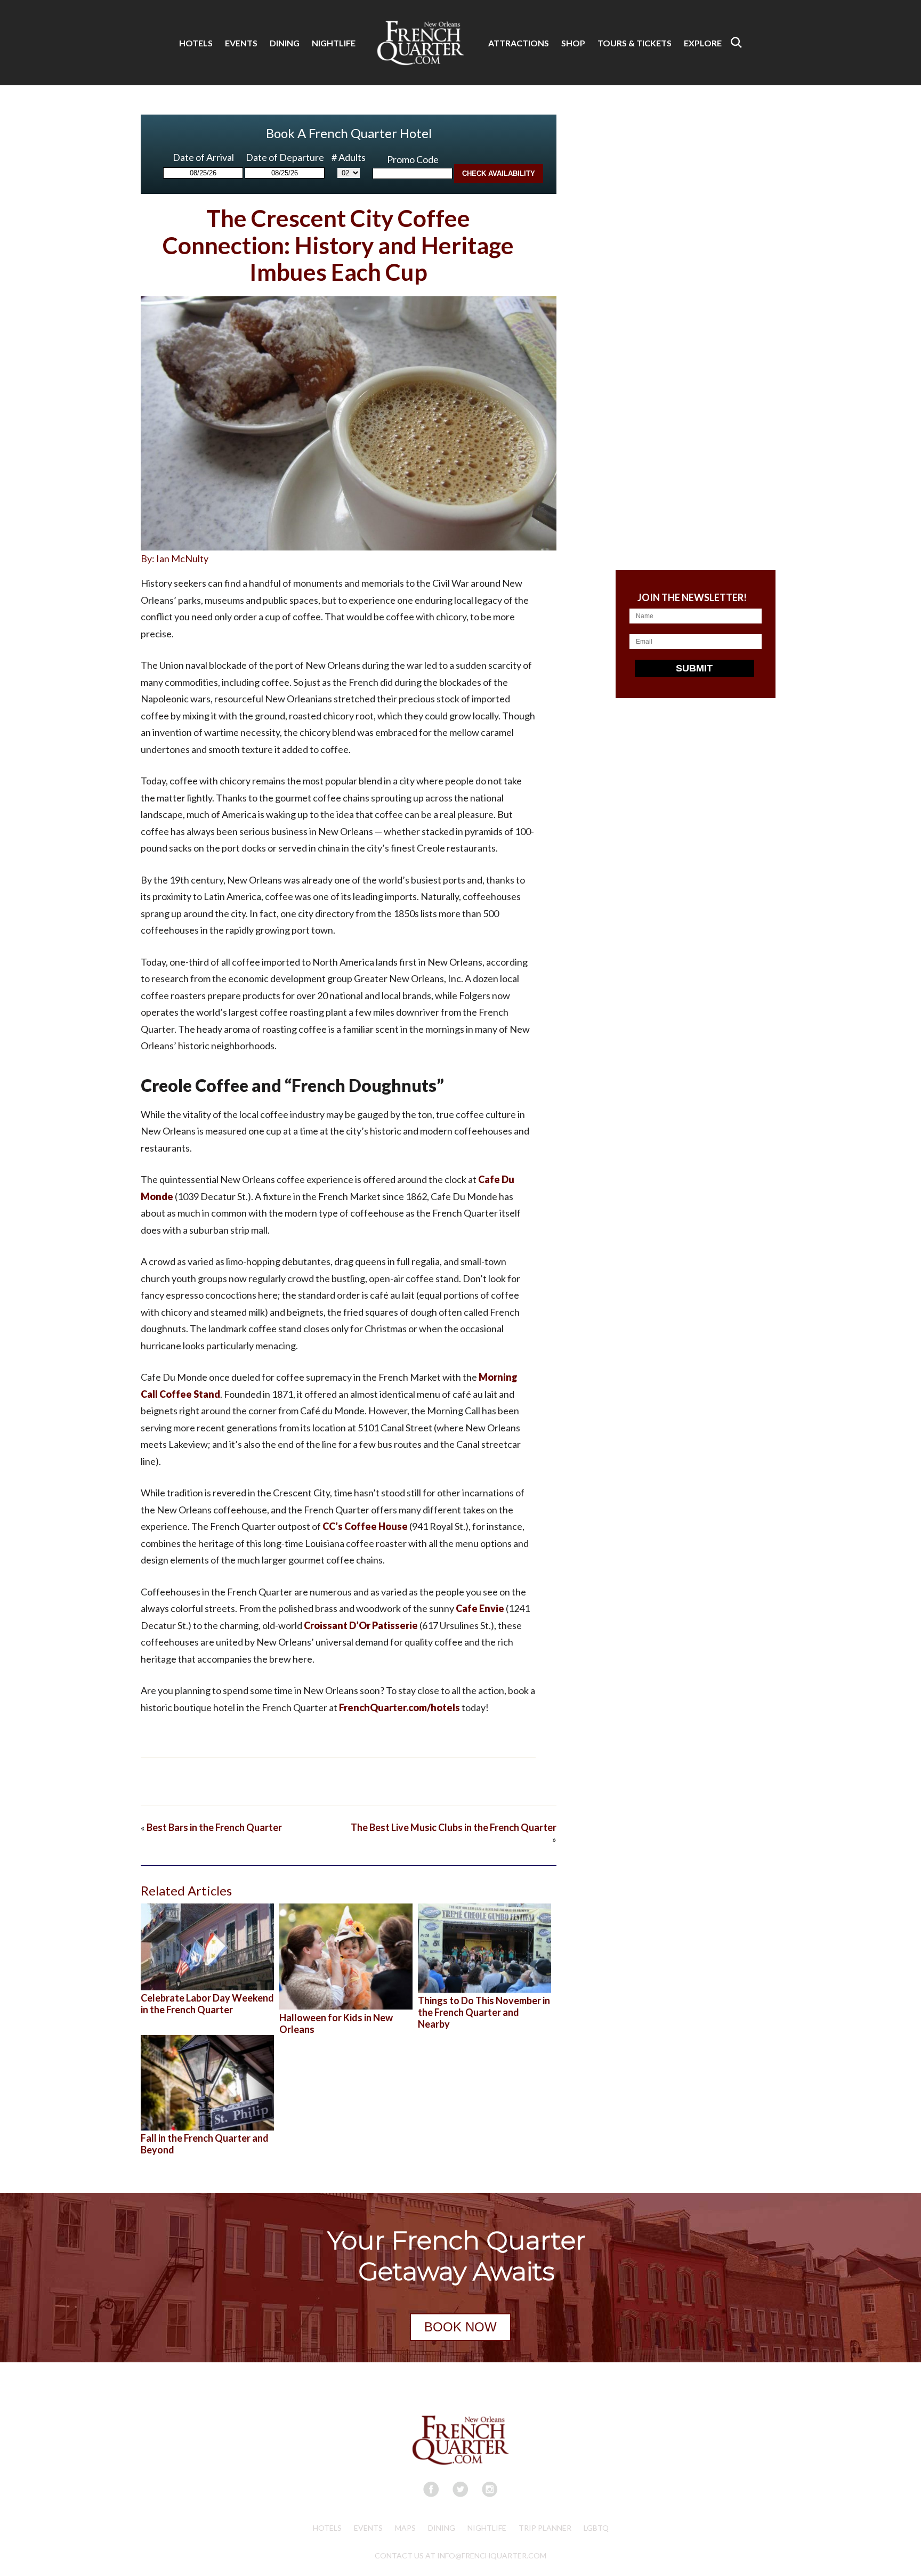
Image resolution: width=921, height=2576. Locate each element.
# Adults (349, 157)
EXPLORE (703, 43)
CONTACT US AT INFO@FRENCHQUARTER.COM (461, 2555)
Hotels (327, 2528)
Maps (405, 2528)
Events (368, 2528)
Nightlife (487, 2528)
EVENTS (241, 43)
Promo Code (413, 159)
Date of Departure (285, 157)
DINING (285, 43)
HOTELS (196, 43)
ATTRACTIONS (519, 43)
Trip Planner (545, 2528)
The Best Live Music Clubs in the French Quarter (454, 1827)
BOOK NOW (461, 2327)
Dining (442, 2528)
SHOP (573, 43)
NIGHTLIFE (334, 43)
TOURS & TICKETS (635, 43)
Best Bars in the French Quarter (214, 1827)
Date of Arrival (203, 157)
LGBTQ (596, 2528)
